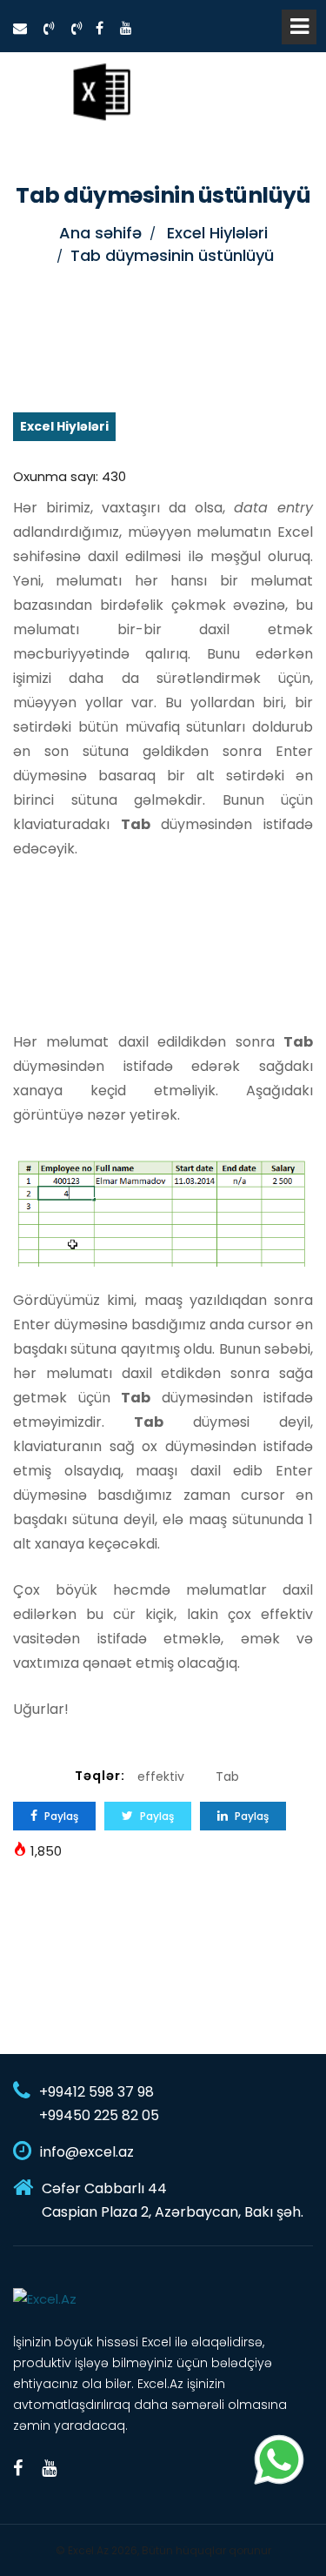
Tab (227, 1776)
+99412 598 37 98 (96, 2092)
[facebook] (100, 28)
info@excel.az (87, 2152)
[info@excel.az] (20, 28)
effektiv (161, 1776)
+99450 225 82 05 (99, 2115)
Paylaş (60, 1816)
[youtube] (126, 28)
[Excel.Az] (101, 91)
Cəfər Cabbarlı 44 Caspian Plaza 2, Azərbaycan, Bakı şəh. (173, 2200)
